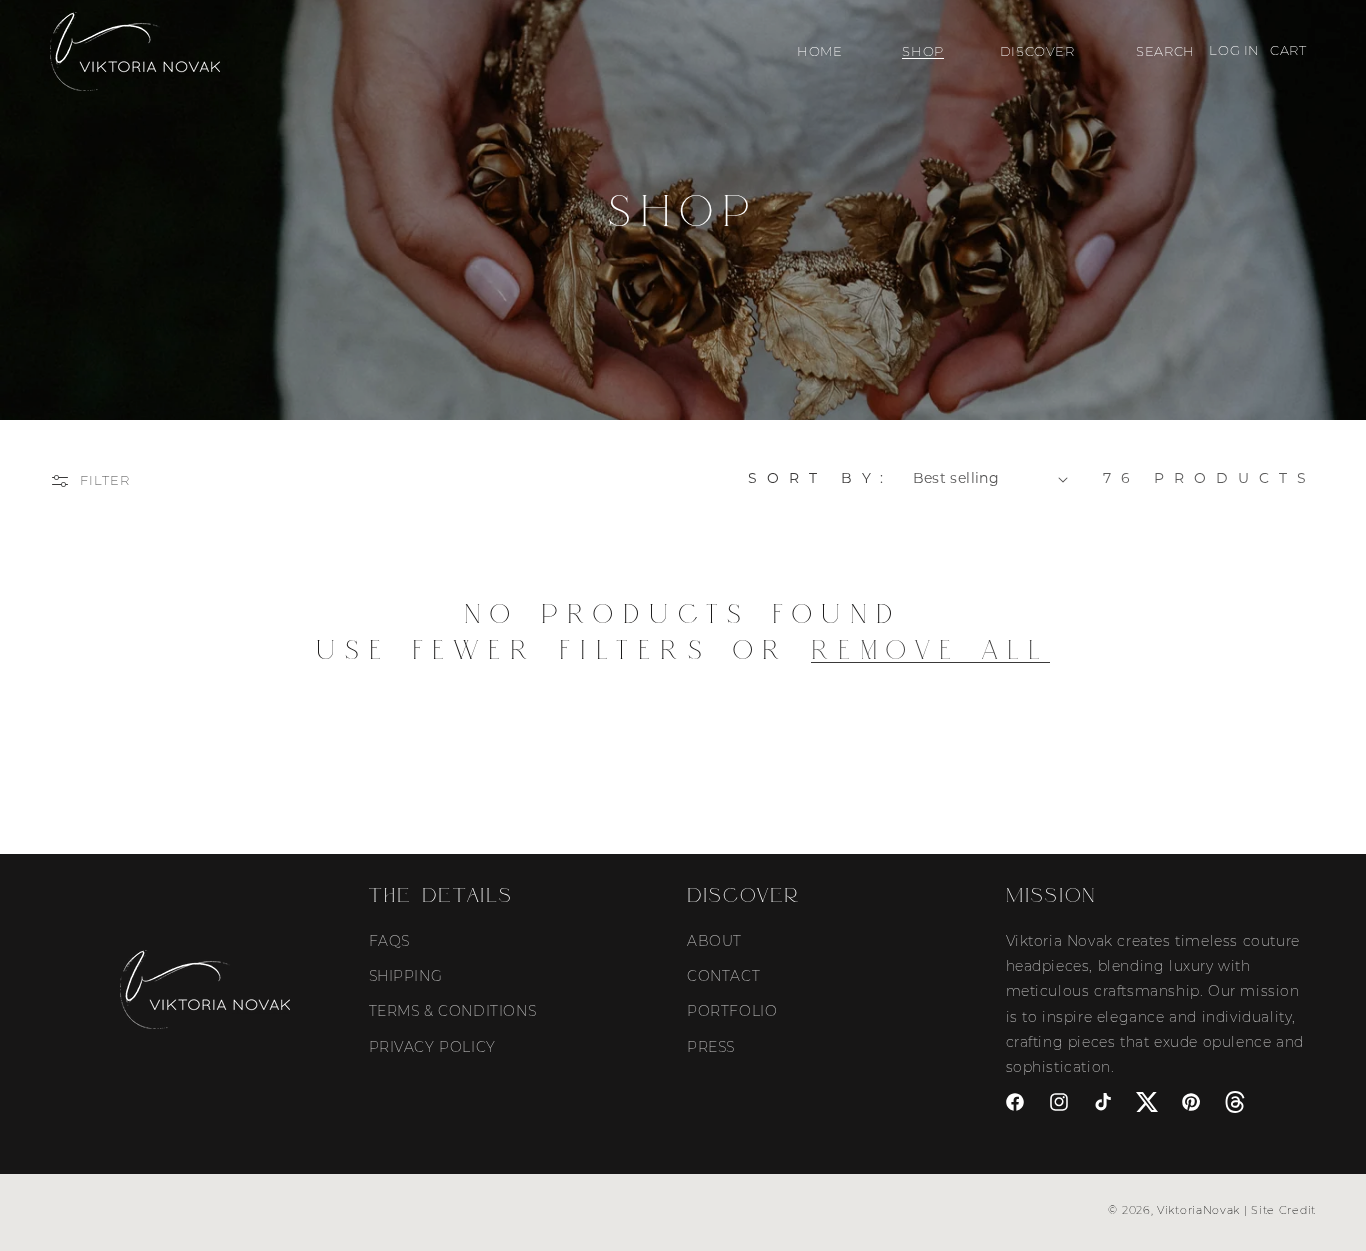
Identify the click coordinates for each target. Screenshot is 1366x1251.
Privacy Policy (432, 1047)
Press (711, 1047)
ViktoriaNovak (1198, 1210)
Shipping (406, 976)
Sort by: (820, 478)
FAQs (389, 941)
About (714, 941)
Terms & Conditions (453, 1011)
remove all (930, 649)
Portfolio (732, 1011)
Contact (723, 976)
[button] (920, 51)
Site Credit (1283, 1210)
